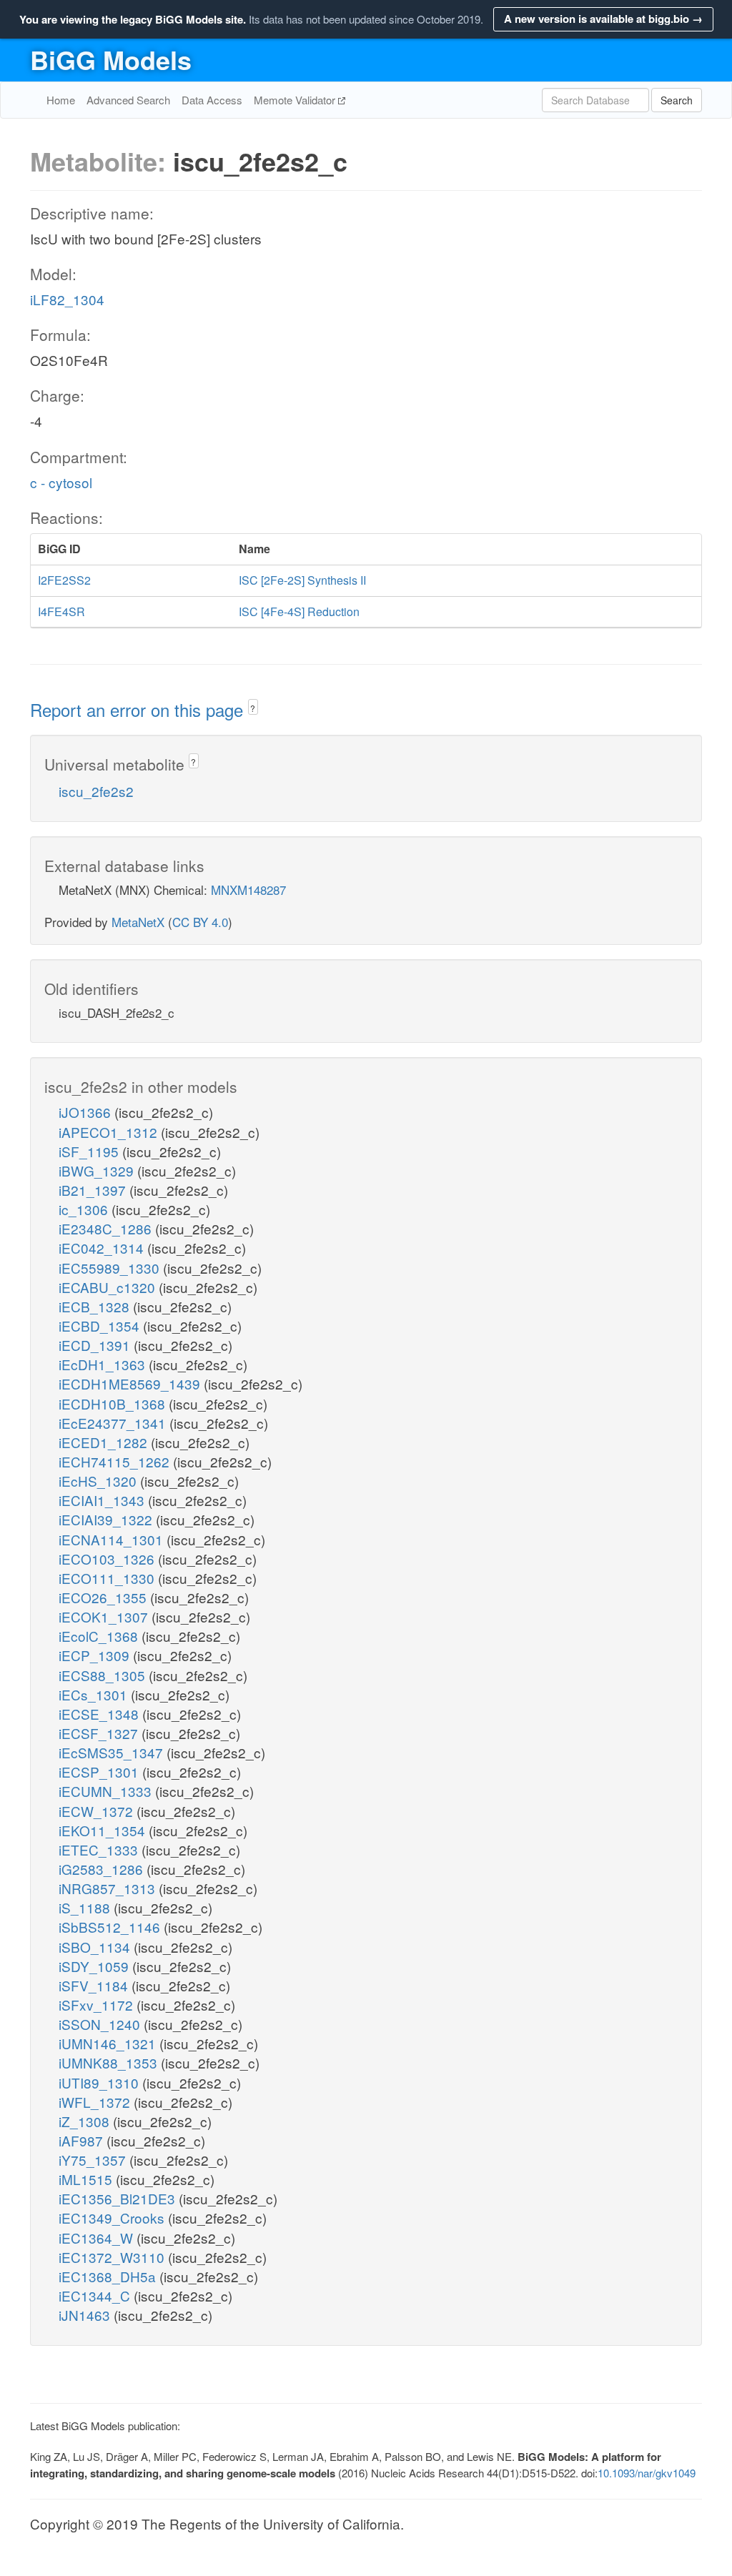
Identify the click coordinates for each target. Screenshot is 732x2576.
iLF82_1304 (67, 299)
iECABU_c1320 (109, 1287)
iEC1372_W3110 (113, 2257)
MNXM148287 (248, 890)
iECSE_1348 (100, 1714)
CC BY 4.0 (200, 922)
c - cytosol (61, 482)
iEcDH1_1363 (104, 1364)
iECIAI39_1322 (107, 1519)
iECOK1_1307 (105, 1616)
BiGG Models (111, 59)
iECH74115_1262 (116, 1461)
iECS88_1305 (104, 1675)
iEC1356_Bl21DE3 (119, 2198)
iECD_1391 (96, 1345)
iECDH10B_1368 (114, 1403)
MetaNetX (138, 922)
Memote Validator (296, 100)
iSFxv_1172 (98, 2005)
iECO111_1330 (108, 1578)
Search (677, 100)
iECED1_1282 (105, 1442)
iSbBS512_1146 (111, 1927)
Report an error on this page (139, 709)
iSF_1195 (90, 1151)
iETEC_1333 (100, 1849)
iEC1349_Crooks (113, 2218)
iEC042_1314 (103, 1248)
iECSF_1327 (100, 1733)
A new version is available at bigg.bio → (603, 19)
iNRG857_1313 (109, 1888)
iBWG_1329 (98, 1170)
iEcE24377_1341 (114, 1423)
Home (61, 100)
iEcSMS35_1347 (113, 1752)
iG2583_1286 (103, 1869)
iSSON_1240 (101, 2024)
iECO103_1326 (108, 1559)
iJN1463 (86, 2315)
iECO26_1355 (104, 1597)
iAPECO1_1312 (110, 1132)
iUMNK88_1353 (110, 2062)
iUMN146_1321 (109, 2043)
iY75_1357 (94, 2160)
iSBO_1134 (96, 1947)
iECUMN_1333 (107, 1791)
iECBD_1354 (101, 1326)
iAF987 (83, 2140)
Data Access (212, 100)
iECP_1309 (96, 1655)
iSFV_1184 (95, 1985)
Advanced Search (128, 100)
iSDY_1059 (95, 1966)
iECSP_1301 (100, 1772)
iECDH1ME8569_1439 (131, 1383)
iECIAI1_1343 (103, 1500)
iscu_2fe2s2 (96, 791)
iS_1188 (86, 1907)
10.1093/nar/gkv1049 (647, 2473)
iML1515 (87, 2179)
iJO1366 (86, 1112)
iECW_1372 (98, 1811)
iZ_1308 (86, 2121)
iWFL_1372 (96, 2102)
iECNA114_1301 (113, 1539)
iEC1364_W (98, 2238)
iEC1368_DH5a (109, 2276)
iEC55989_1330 (111, 1268)
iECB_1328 (96, 1306)
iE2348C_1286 (107, 1228)
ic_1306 (85, 1209)
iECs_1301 (95, 1694)
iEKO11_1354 (104, 1830)
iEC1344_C (96, 2295)
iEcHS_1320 (99, 1481)
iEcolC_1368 (100, 1636)
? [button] (253, 708)
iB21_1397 (94, 1190)
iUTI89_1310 (100, 2082)
